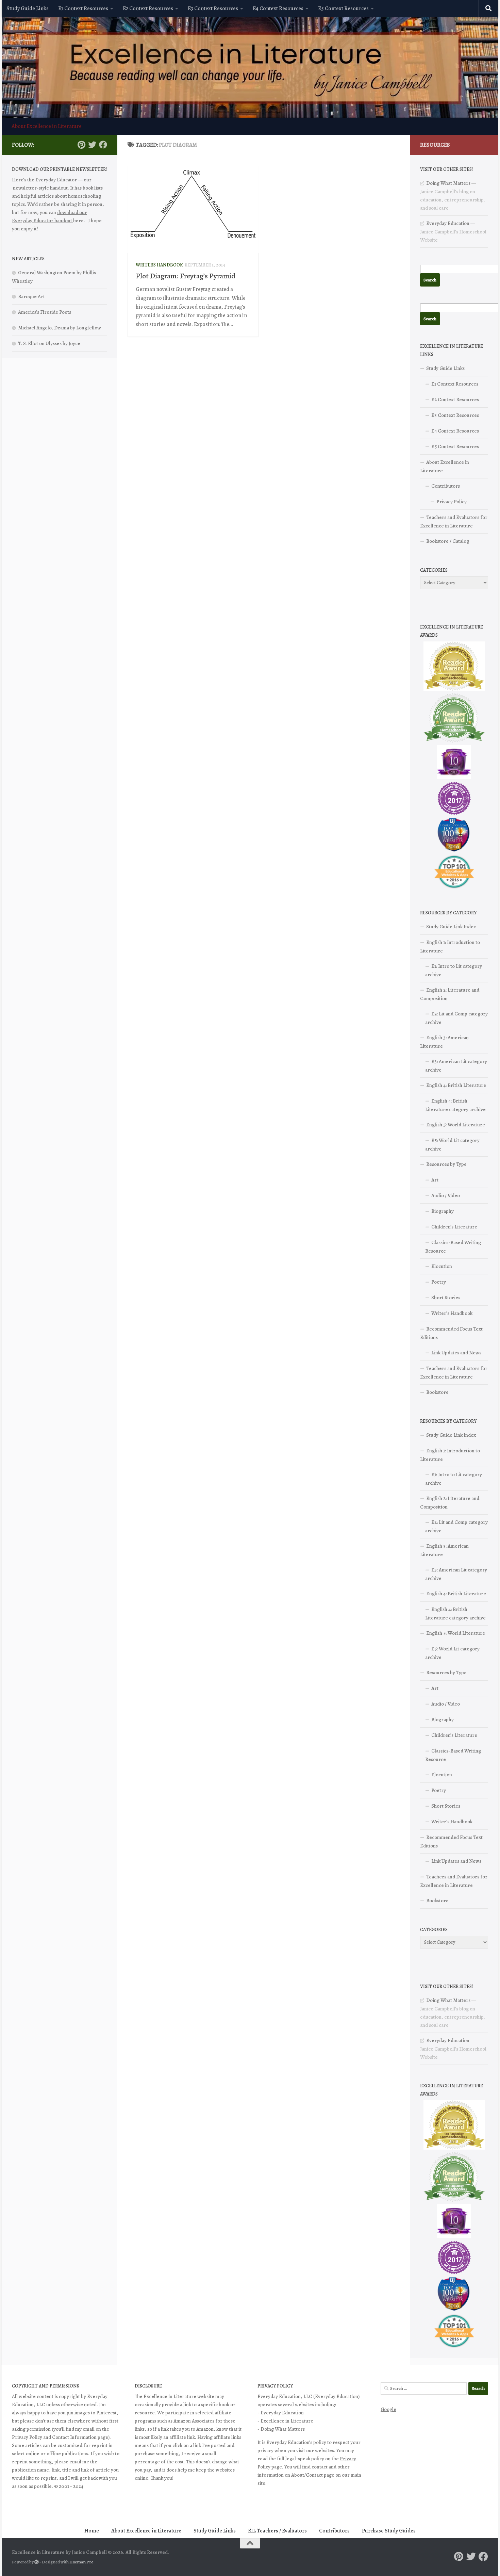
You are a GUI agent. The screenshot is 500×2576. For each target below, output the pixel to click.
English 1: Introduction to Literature (450, 947)
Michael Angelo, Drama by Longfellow (60, 328)
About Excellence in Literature (47, 126)
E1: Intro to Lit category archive (454, 970)
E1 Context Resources (83, 9)
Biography (443, 1211)
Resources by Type (446, 1164)
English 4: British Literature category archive (455, 1105)
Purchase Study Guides (389, 2531)
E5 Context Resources (343, 9)
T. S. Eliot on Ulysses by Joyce (49, 343)
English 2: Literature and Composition (450, 994)
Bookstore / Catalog (448, 541)
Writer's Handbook (159, 265)
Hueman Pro (81, 2562)
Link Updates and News (456, 1353)
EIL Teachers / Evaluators (277, 2531)
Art (435, 1180)
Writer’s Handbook (452, 1313)
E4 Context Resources (278, 9)
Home (92, 2531)
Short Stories (446, 1298)
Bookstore (437, 1392)
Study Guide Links (28, 9)
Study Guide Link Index (451, 927)
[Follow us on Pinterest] (81, 145)
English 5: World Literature (456, 1125)
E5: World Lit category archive (452, 1145)
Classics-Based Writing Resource (453, 1247)
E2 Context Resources (148, 9)
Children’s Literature (454, 1227)
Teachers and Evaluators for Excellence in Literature (454, 521)
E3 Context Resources (213, 9)
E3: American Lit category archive (456, 1066)
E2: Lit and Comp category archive (456, 1018)
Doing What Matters (448, 183)
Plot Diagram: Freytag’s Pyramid (186, 276)
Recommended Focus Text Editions (451, 1333)
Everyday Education (448, 223)
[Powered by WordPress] (37, 2562)
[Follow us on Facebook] (103, 145)
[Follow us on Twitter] (92, 145)
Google (388, 2409)
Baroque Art (31, 296)
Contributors (446, 486)
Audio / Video (446, 1195)
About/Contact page (313, 2475)
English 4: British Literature (456, 1085)
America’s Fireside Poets (45, 312)
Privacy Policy (452, 502)
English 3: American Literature (444, 1042)
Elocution (442, 1266)
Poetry (439, 1282)
